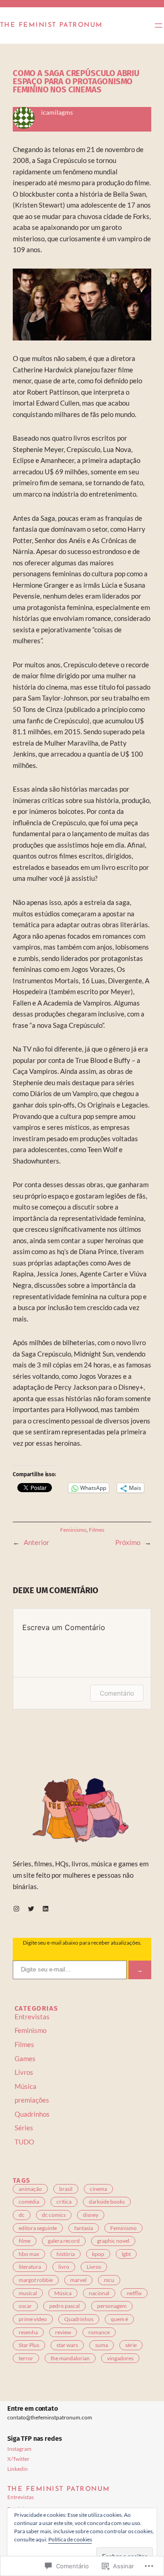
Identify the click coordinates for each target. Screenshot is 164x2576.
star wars (67, 2345)
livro (64, 2267)
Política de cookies (70, 2539)
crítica (64, 2202)
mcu (109, 2280)
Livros (24, 2072)
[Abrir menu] (159, 25)
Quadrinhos (32, 2114)
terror (26, 2358)
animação (30, 2189)
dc (22, 2215)
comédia (29, 2202)
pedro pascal (64, 2306)
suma (102, 2345)
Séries (24, 2128)
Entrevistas (32, 2017)
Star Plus (29, 2345)
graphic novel (113, 2241)
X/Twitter (18, 2459)
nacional (99, 2293)
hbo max (29, 2254)
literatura (30, 2267)
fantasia (84, 2228)
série (131, 2345)
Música (26, 2086)
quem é (119, 2319)
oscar (25, 2306)
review (63, 2332)
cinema (98, 2189)
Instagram (19, 2449)
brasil (66, 2189)
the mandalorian (70, 2358)
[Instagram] (16, 1909)
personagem (112, 2306)
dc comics (54, 2215)
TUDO (24, 2142)
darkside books (107, 2202)
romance (99, 2332)
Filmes (97, 1530)
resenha (28, 2332)
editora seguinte (38, 2228)
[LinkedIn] (46, 1909)
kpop (98, 2254)
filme (25, 2241)
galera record (64, 2241)
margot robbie (36, 2280)
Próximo (128, 1542)
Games (25, 2059)
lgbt (126, 2254)
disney (91, 2215)
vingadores (120, 2358)
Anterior (36, 1542)
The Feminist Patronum (51, 25)
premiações (32, 2100)
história (66, 2254)
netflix (134, 2293)
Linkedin (18, 2469)
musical (28, 2293)
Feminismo (73, 1530)
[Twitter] (31, 1909)
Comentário (117, 1693)
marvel (78, 2280)
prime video (33, 2319)
